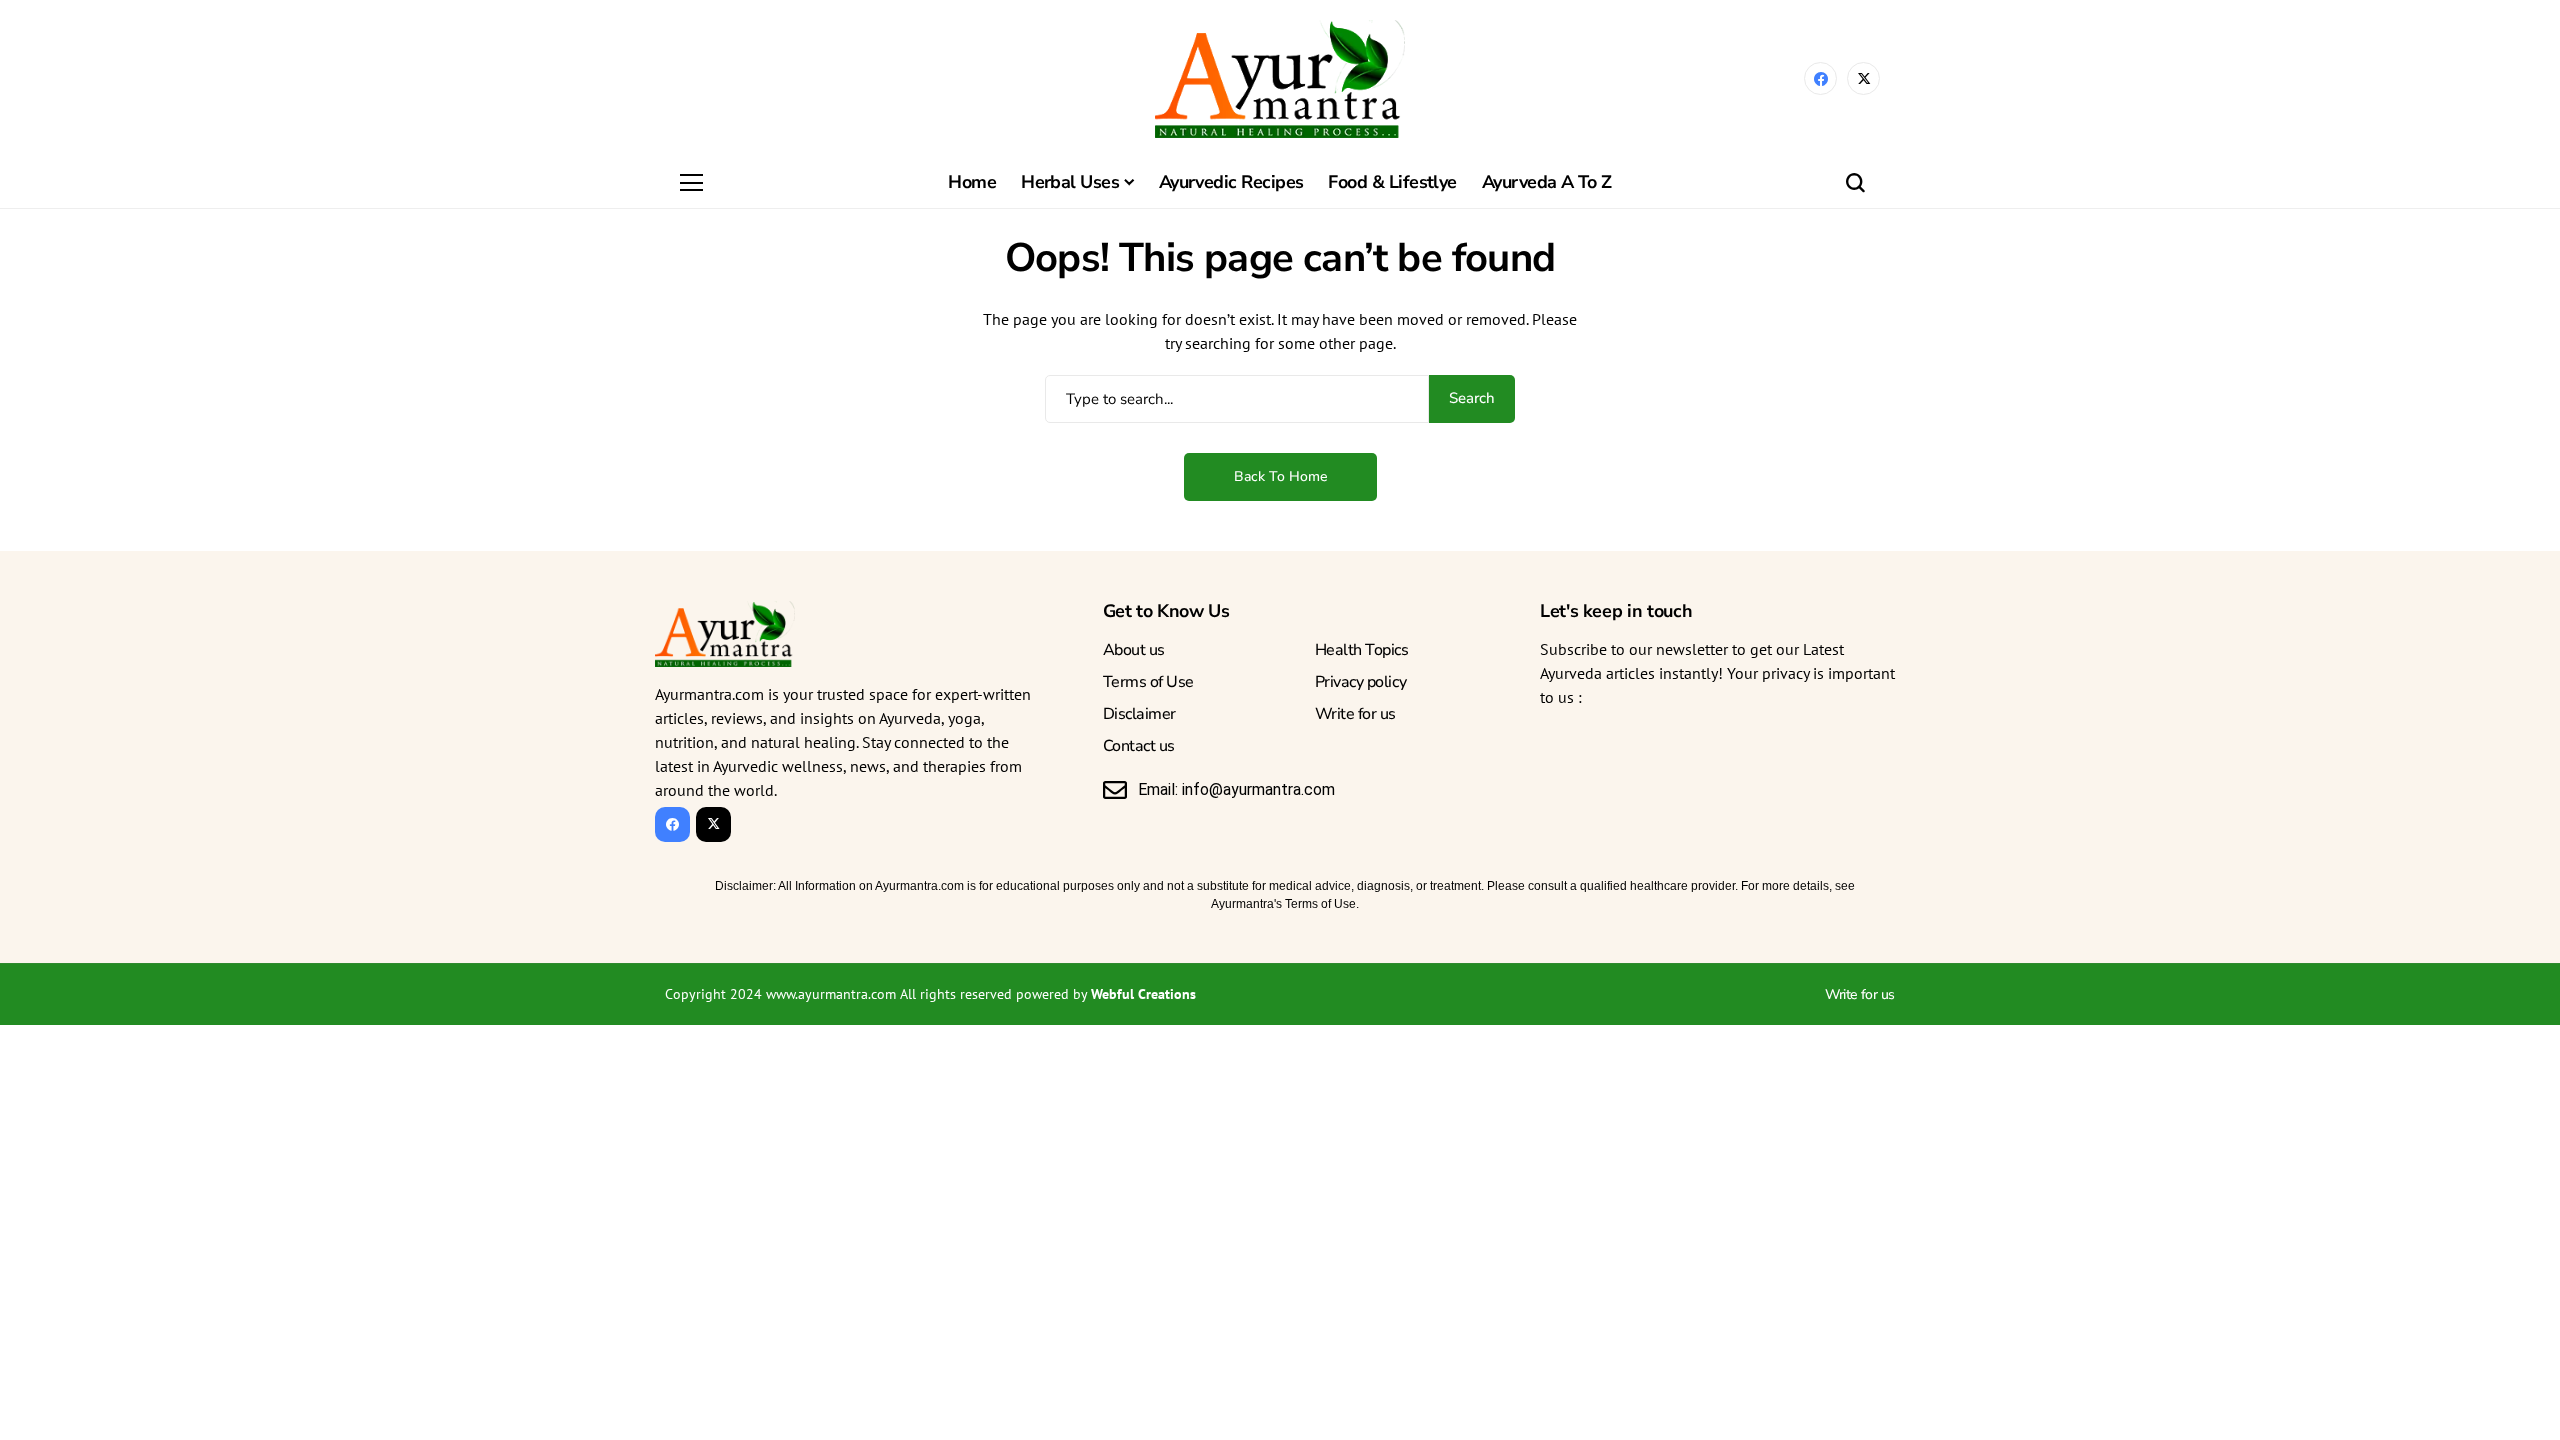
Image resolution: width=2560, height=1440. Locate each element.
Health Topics (1362, 650)
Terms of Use (1148, 682)
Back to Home (1280, 476)
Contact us (1139, 746)
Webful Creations (1143, 994)
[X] (1863, 78)
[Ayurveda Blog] (1280, 79)
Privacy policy (1360, 682)
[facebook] (1820, 78)
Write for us (1355, 714)
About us (1134, 650)
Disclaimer (1139, 714)
